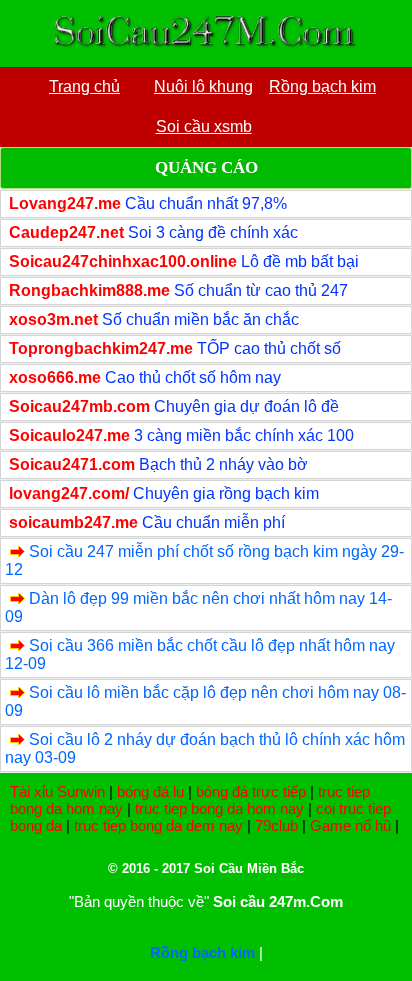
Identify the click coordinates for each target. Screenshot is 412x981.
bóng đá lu (150, 791)
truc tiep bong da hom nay (219, 808)
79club (276, 825)
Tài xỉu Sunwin (57, 791)
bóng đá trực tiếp (251, 791)
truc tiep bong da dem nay (158, 825)
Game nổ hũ (350, 825)
